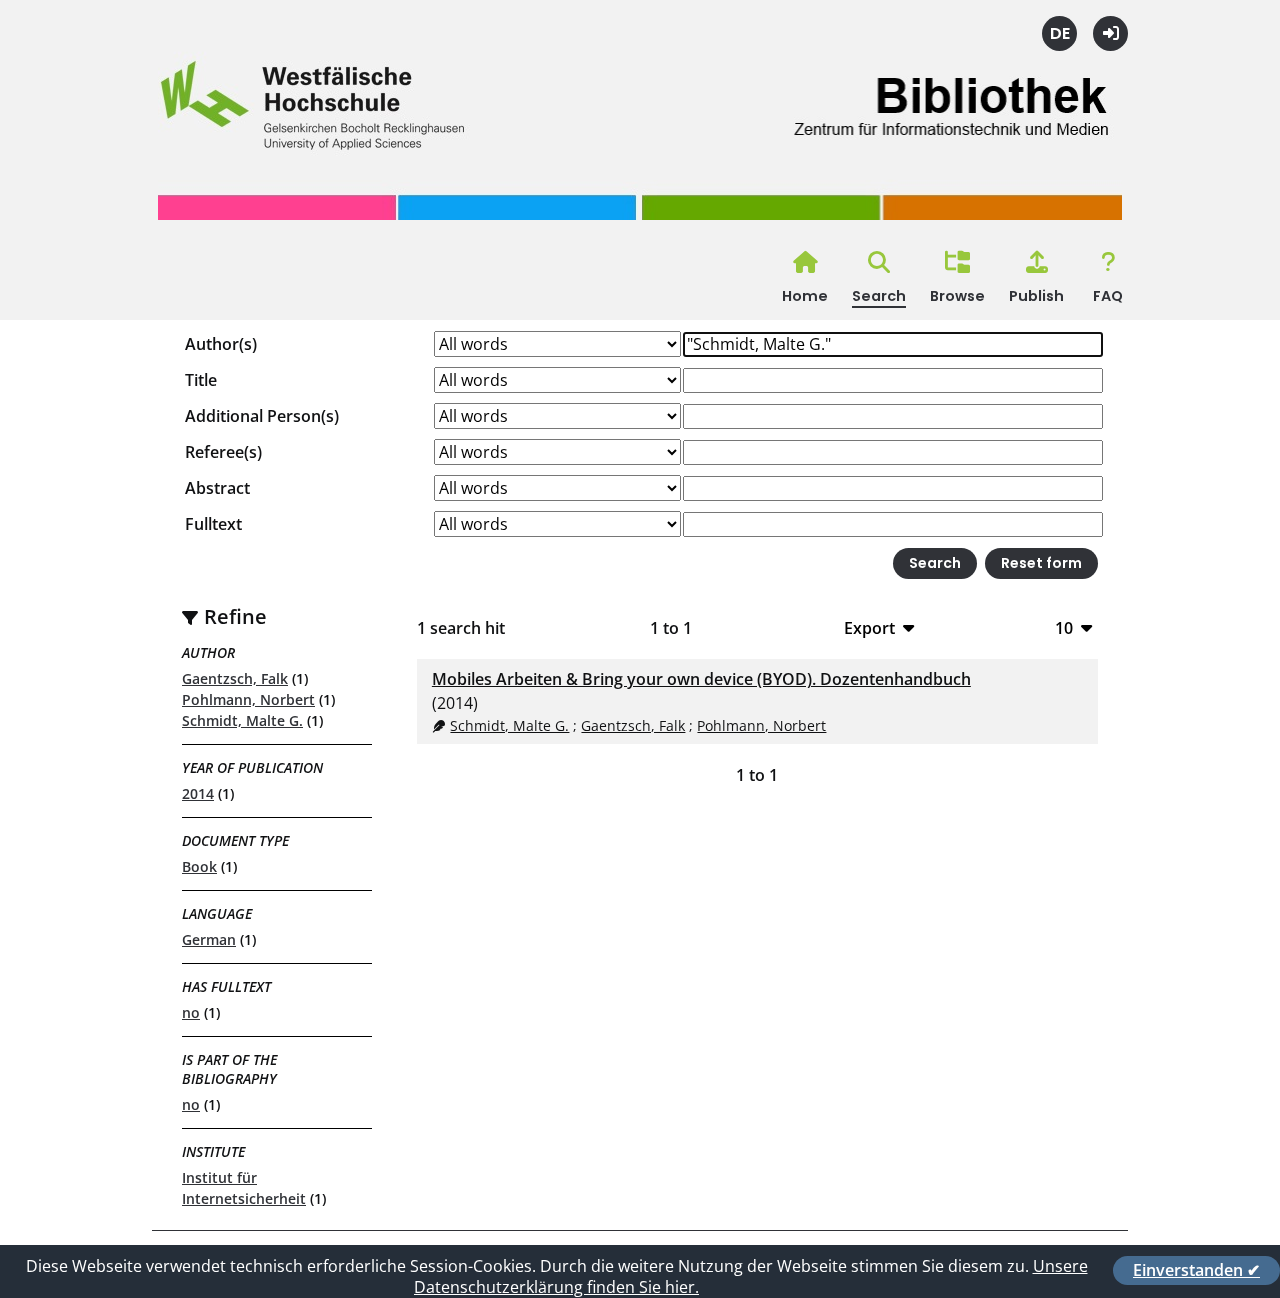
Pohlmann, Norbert (248, 699)
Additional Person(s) (262, 416)
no (191, 1012)
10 (1064, 627)
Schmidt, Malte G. (242, 720)
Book (199, 866)
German (209, 939)
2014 (198, 793)
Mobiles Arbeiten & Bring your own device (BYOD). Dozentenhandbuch (701, 679)
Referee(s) (223, 452)
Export (869, 627)
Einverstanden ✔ (1196, 1270)
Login (1110, 33)
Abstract (217, 488)
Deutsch (1059, 33)
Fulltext (213, 524)
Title (201, 380)
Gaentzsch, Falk (235, 678)
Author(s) (221, 344)
